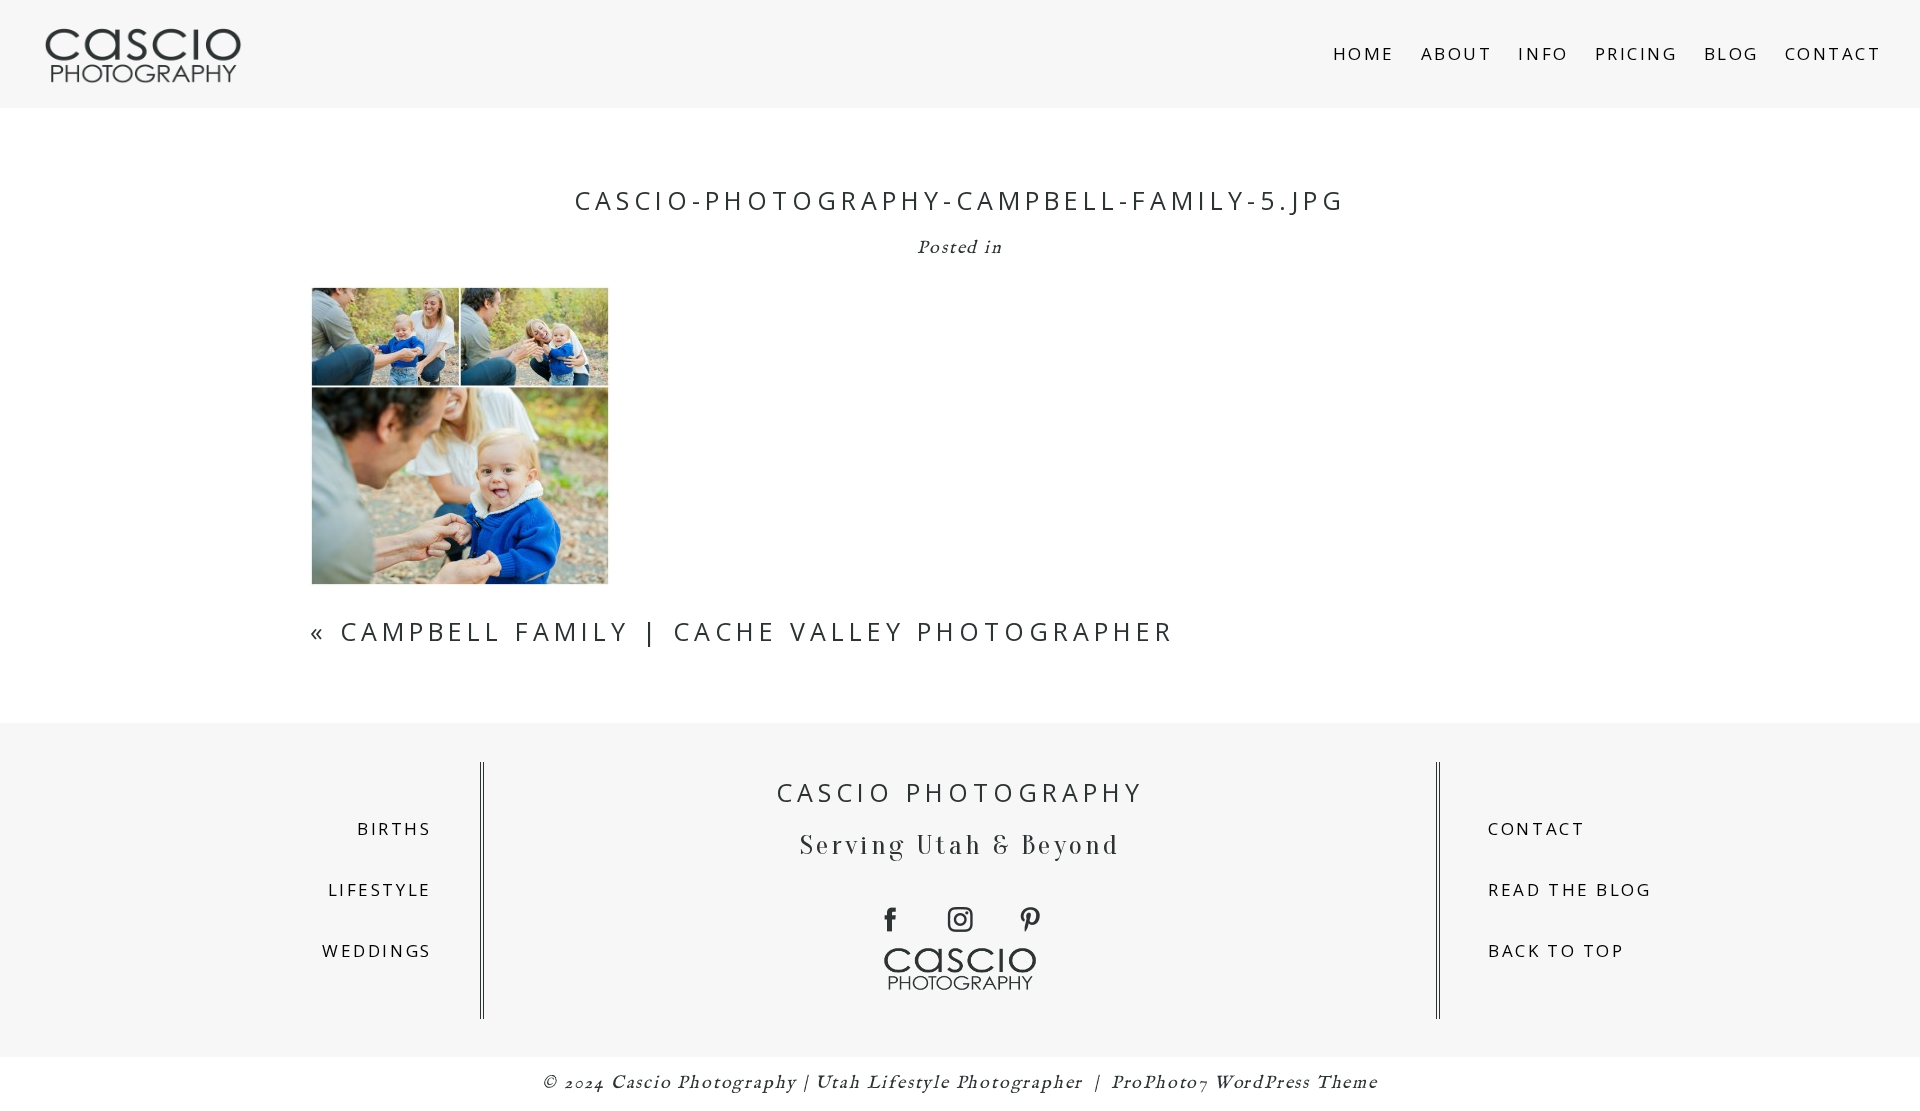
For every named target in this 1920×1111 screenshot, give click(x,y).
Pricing (1636, 53)
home (1364, 53)
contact (1536, 828)
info (1543, 53)
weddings (376, 950)
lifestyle (380, 889)
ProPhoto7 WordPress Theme (1244, 1083)
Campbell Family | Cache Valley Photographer (757, 631)
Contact (1833, 53)
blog (1731, 53)
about (1457, 53)
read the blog (1569, 889)
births (394, 828)
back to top (1556, 950)
